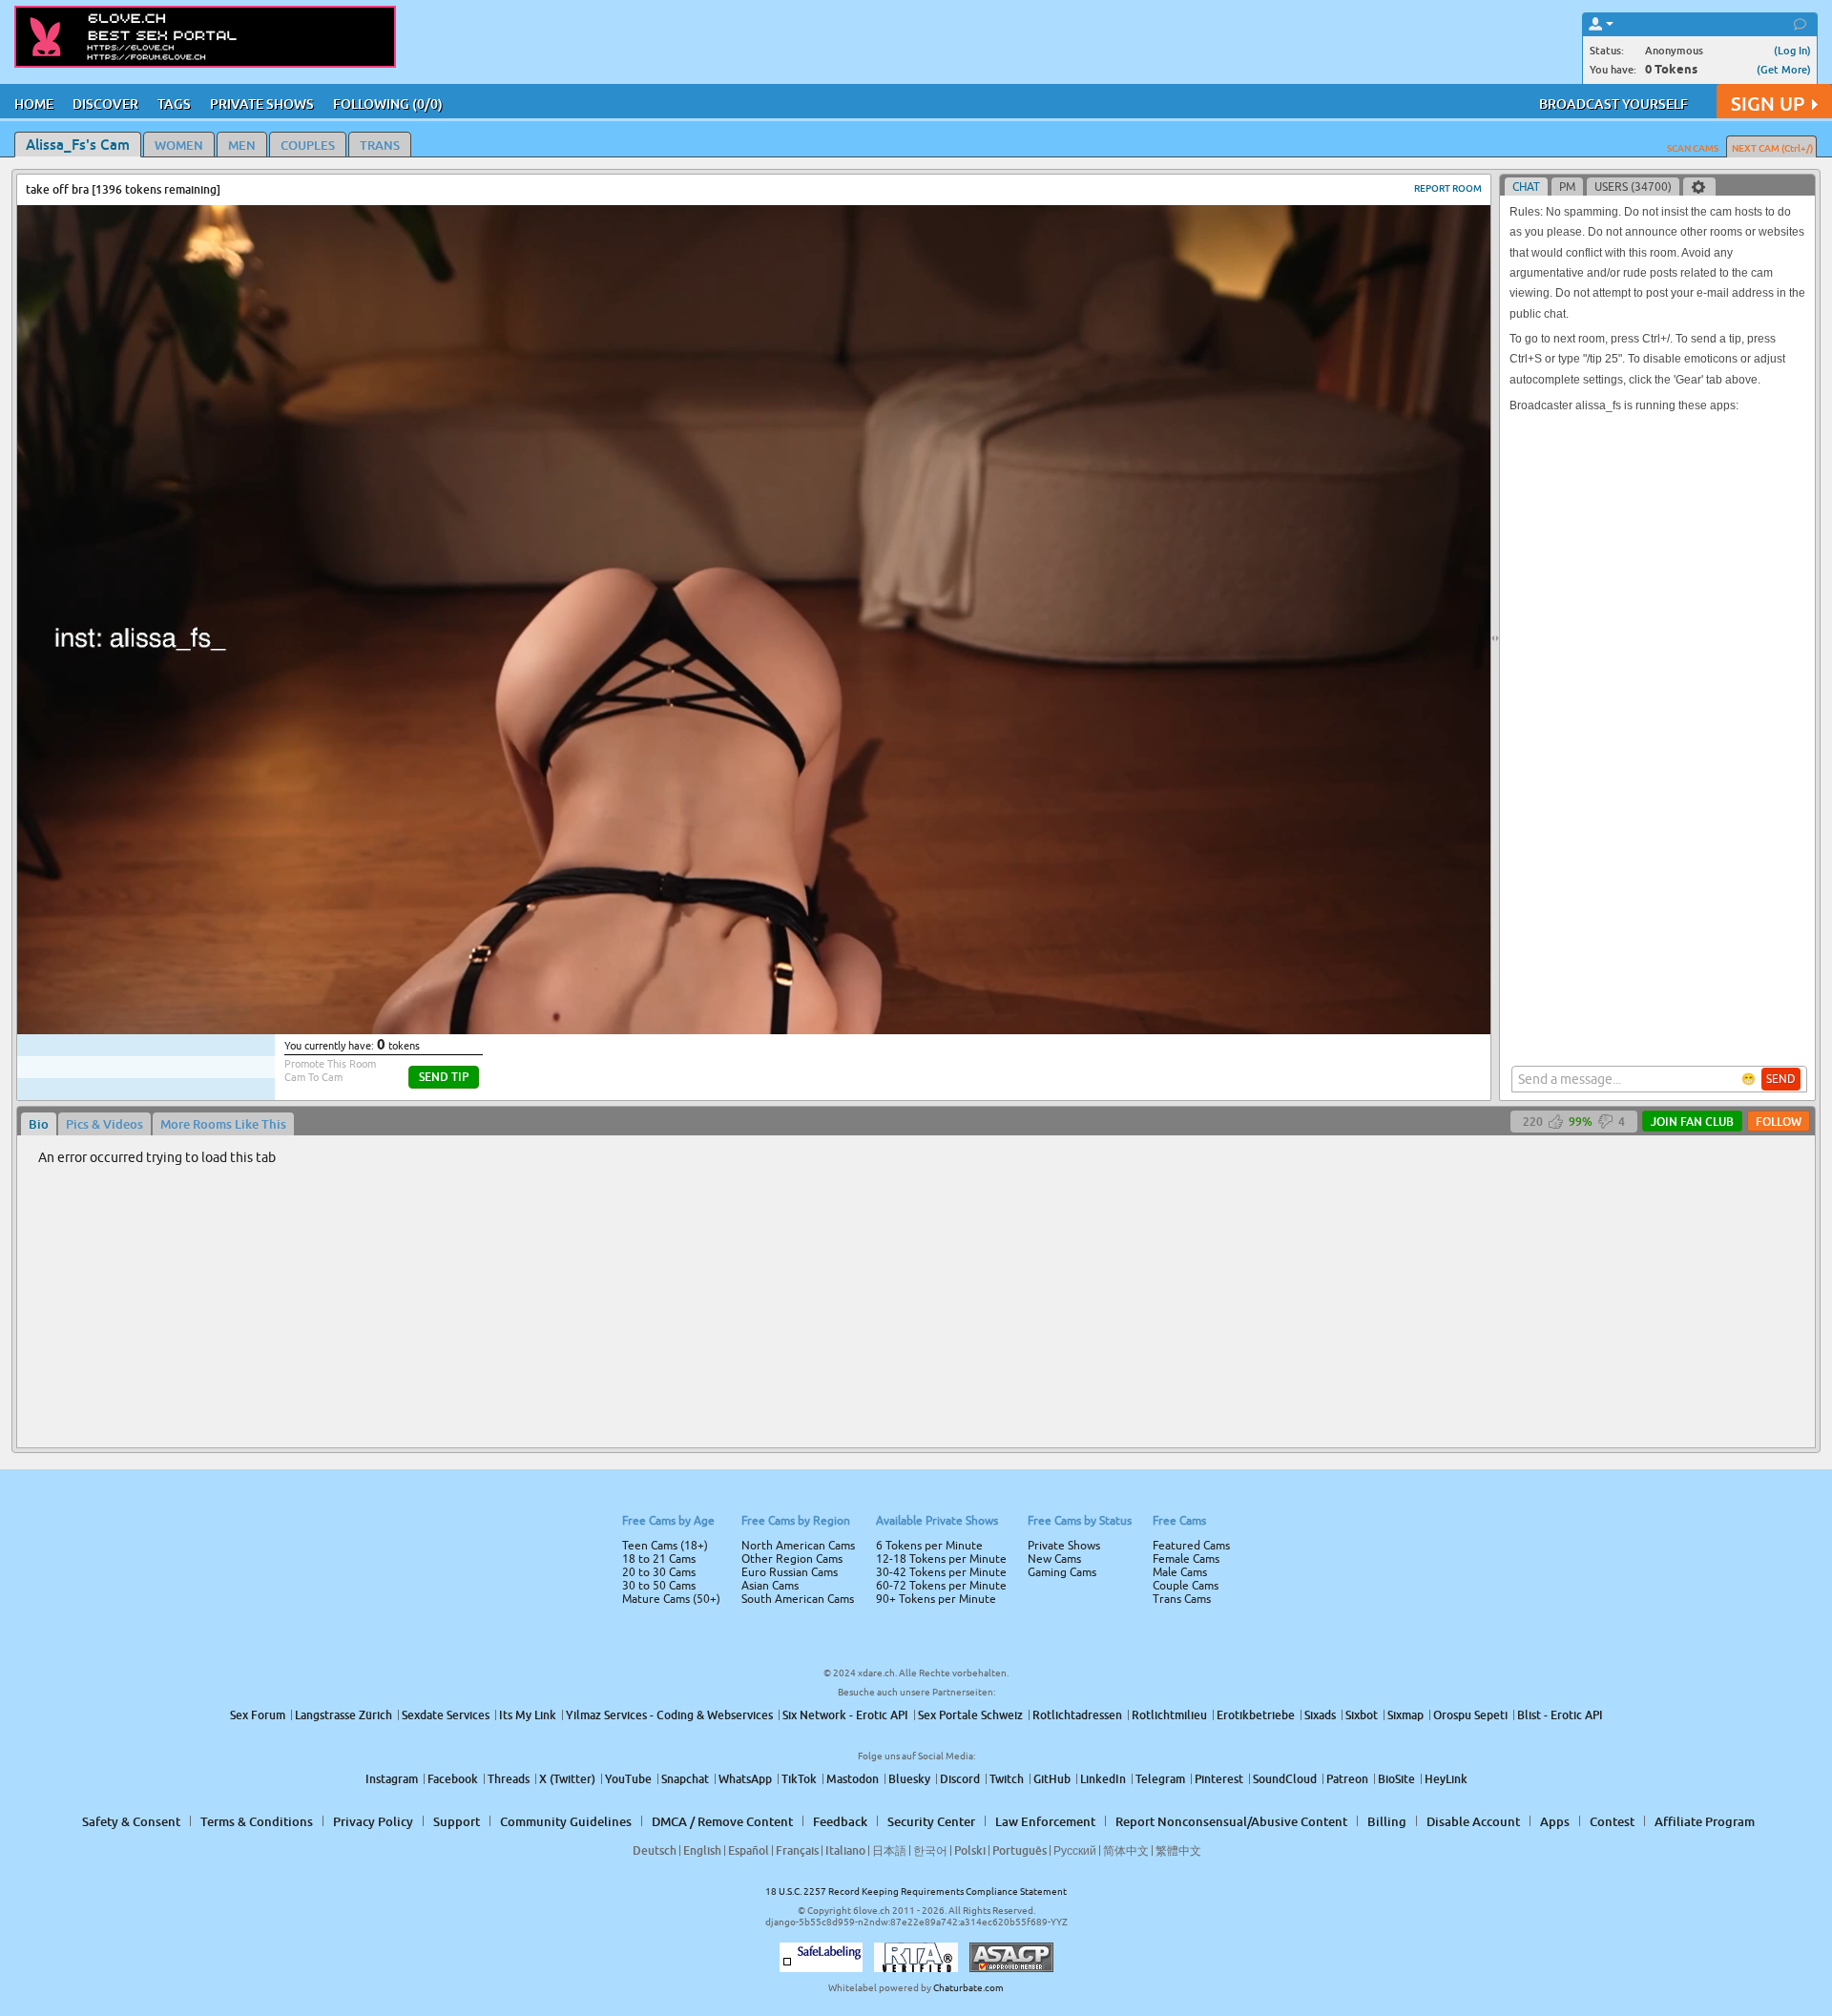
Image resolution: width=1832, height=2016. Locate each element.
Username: (773, 943)
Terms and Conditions (977, 1059)
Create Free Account (916, 1142)
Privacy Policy (956, 1084)
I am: (789, 1015)
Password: (775, 981)
